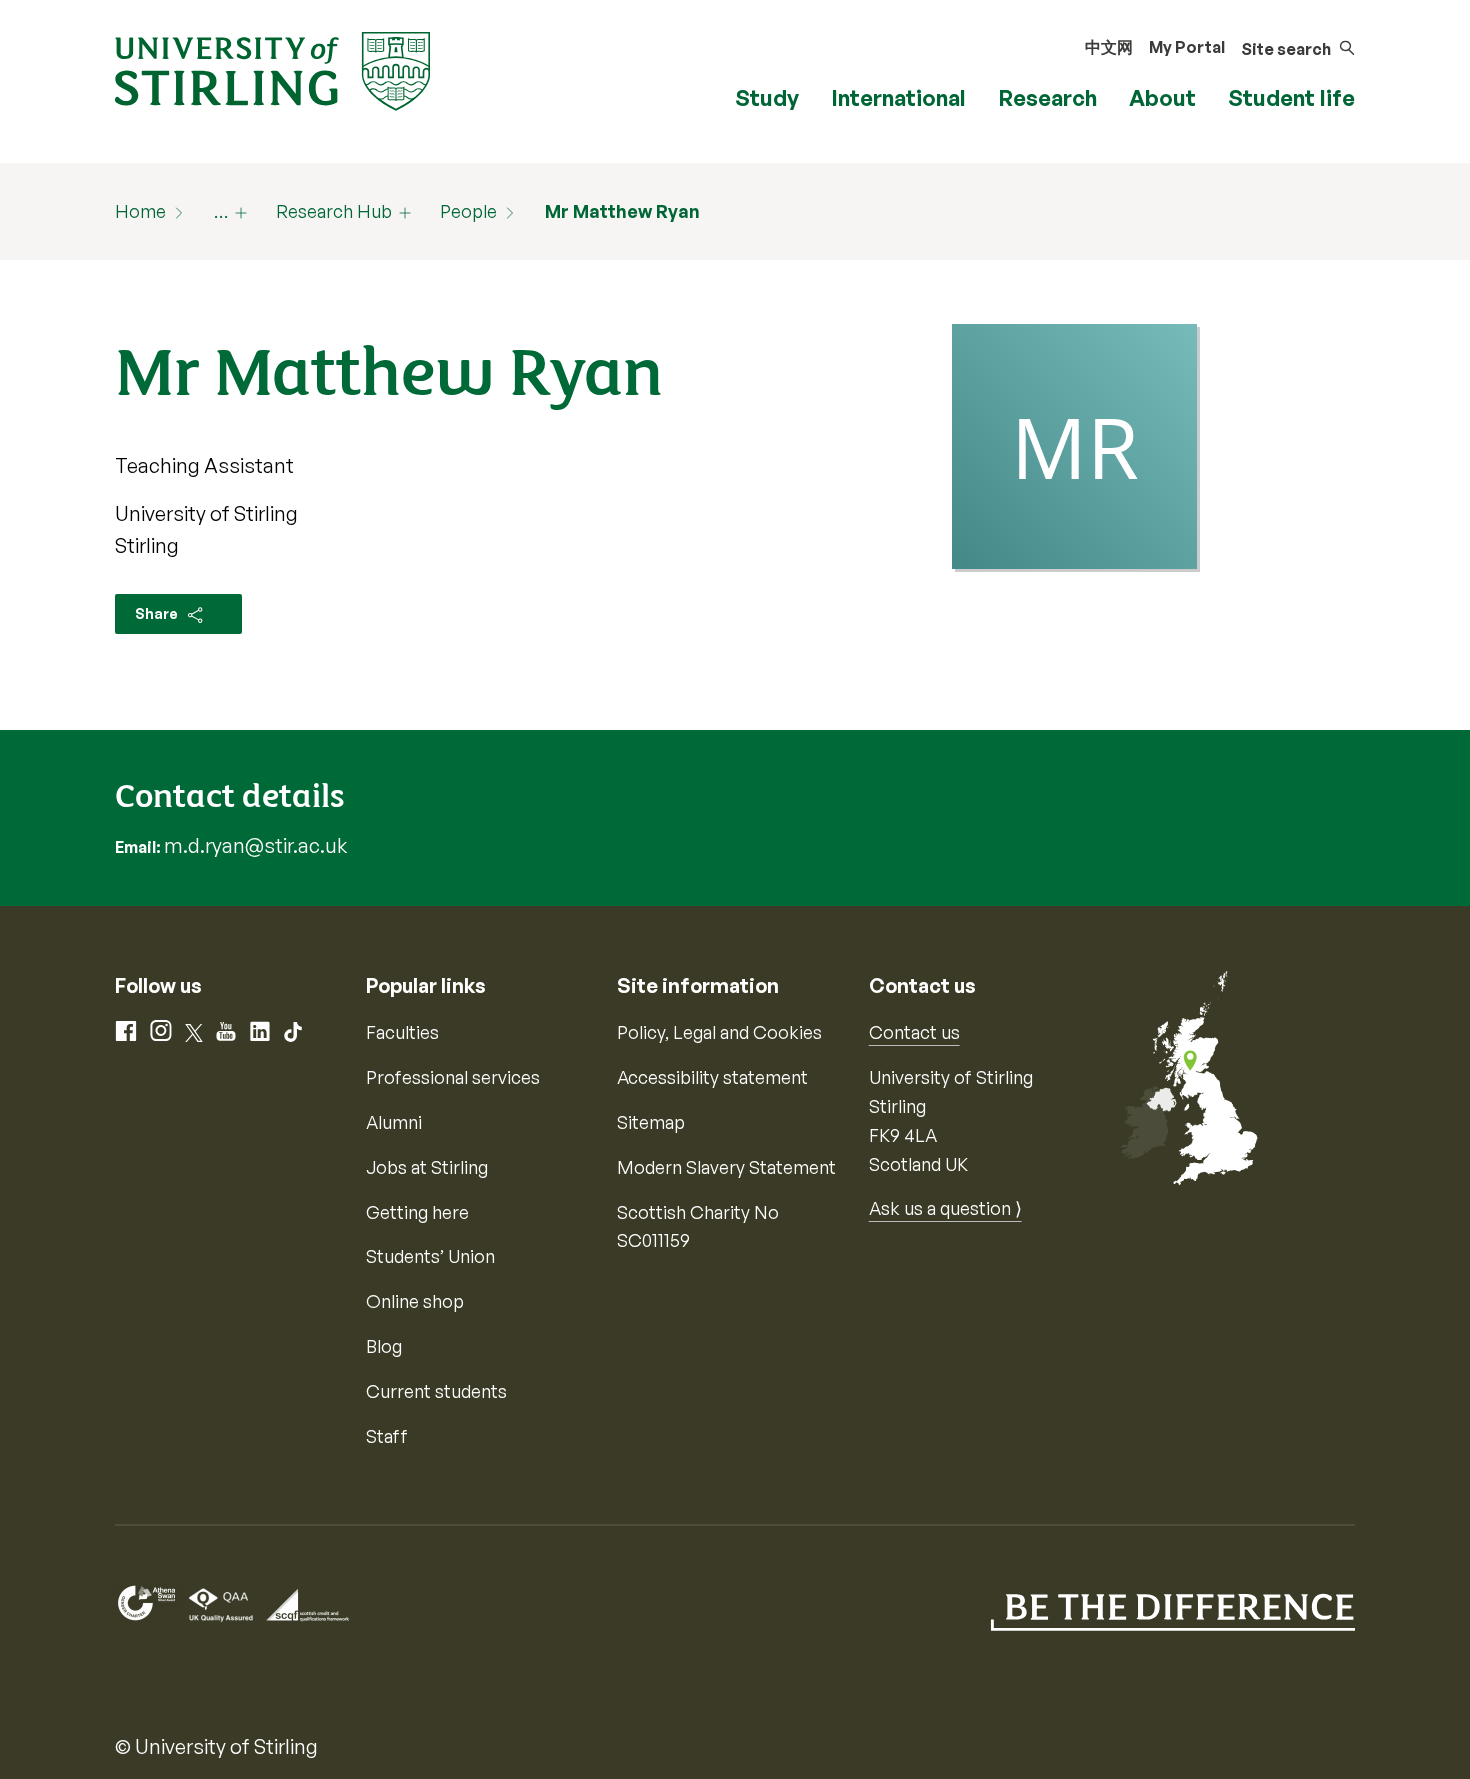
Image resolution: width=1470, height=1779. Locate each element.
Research (1047, 97)
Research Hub (334, 211)
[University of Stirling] (272, 69)
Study (767, 97)
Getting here (417, 1212)
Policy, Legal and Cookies (719, 1032)
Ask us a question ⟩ (945, 1208)
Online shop (415, 1301)
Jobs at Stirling (427, 1167)
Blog (384, 1346)
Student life (1291, 97)
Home (140, 211)
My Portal (1187, 47)
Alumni (394, 1122)
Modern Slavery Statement (726, 1167)
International (898, 97)
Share (158, 613)
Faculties (402, 1032)
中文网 (1109, 47)
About (1162, 97)
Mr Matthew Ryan (622, 211)
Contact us (914, 1032)
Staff (387, 1436)
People (468, 211)
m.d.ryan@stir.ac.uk (255, 845)
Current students (436, 1391)
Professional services (453, 1077)
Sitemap (651, 1122)
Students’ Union (430, 1256)
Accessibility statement (712, 1077)
